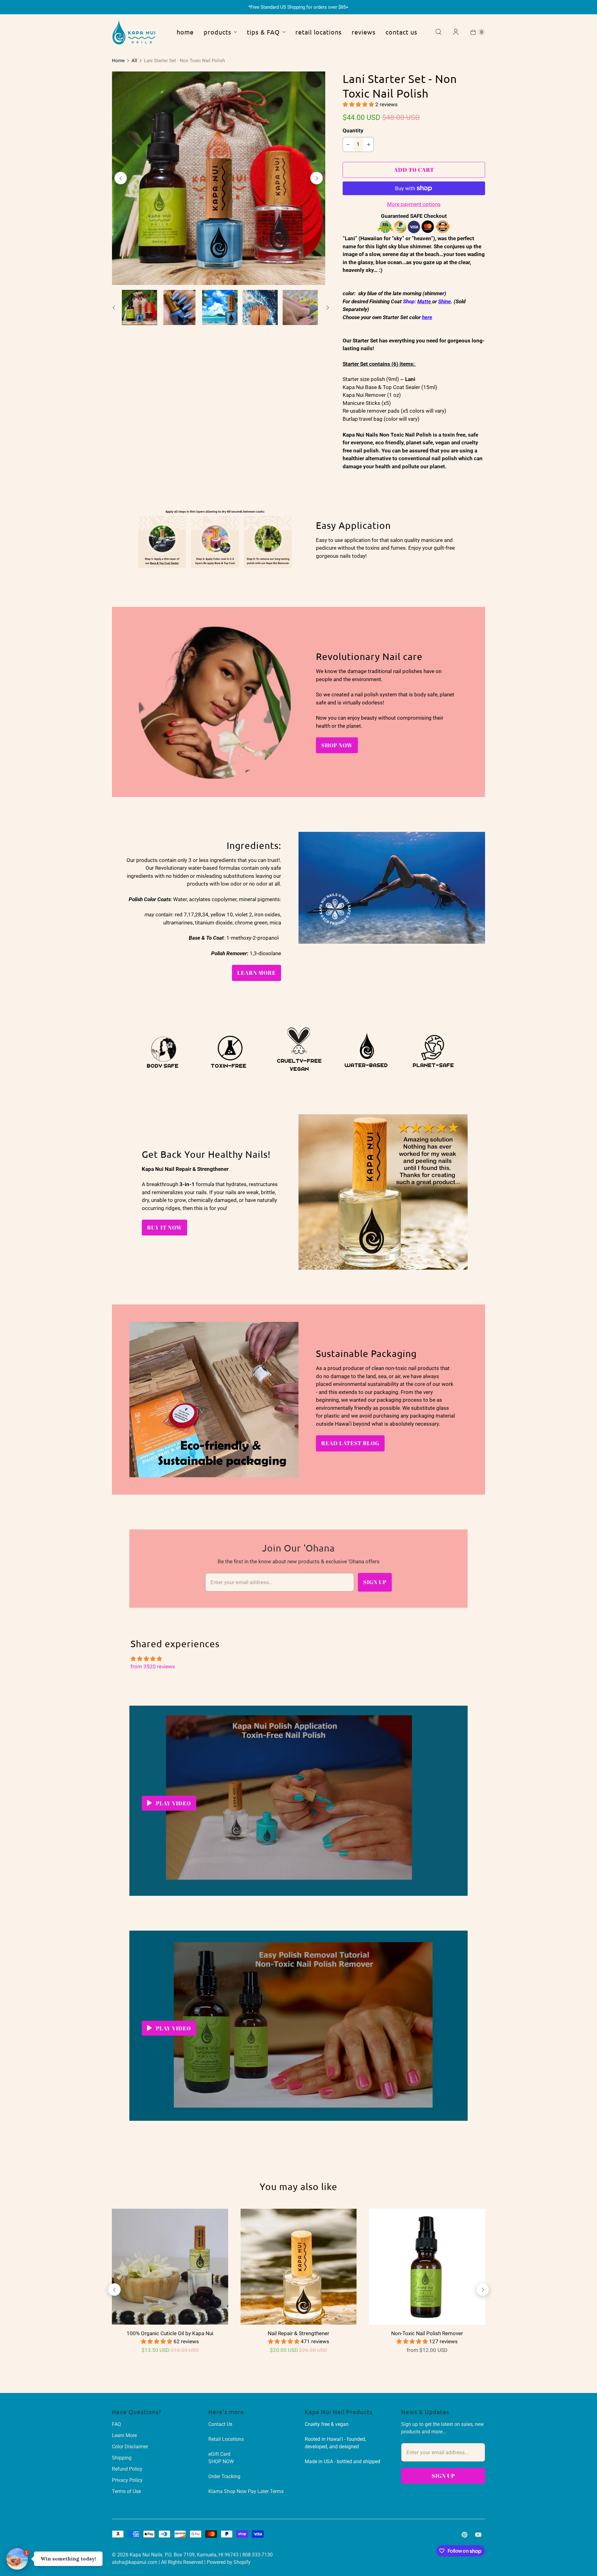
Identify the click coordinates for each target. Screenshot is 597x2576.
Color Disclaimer (130, 2447)
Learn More (257, 973)
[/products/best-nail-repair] (298, 2267)
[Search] (438, 32)
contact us (401, 32)
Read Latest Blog (350, 1443)
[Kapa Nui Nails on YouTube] (478, 2535)
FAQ (116, 2424)
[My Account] (456, 32)
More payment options (414, 204)
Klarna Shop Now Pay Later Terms (246, 2491)
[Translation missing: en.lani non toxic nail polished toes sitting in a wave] (300, 307)
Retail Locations (226, 2439)
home (185, 32)
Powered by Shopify (229, 2562)
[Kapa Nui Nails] (134, 32)
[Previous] (121, 178)
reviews (364, 32)
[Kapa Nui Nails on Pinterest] (465, 2535)
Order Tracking (224, 2476)
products (218, 32)
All (134, 61)
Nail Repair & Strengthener (298, 2333)
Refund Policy (127, 2469)
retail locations (319, 32)
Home (118, 61)
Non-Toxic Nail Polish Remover (427, 2333)
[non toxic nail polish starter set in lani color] (219, 178)
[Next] (317, 178)
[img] (298, 1659)
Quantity (353, 131)
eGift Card (219, 2454)
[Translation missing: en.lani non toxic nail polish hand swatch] (180, 307)
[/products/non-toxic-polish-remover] (427, 2267)
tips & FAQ (263, 32)
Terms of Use (126, 2491)
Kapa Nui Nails (146, 2555)
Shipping (122, 2458)
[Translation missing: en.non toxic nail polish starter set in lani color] (139, 307)
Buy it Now (164, 1227)
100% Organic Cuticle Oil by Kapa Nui (170, 2333)
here (427, 317)
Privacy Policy (127, 2480)
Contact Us (220, 2424)
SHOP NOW (337, 745)
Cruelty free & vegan (327, 2424)
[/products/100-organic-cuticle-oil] (170, 2267)
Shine (444, 301)
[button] (359, 104)
